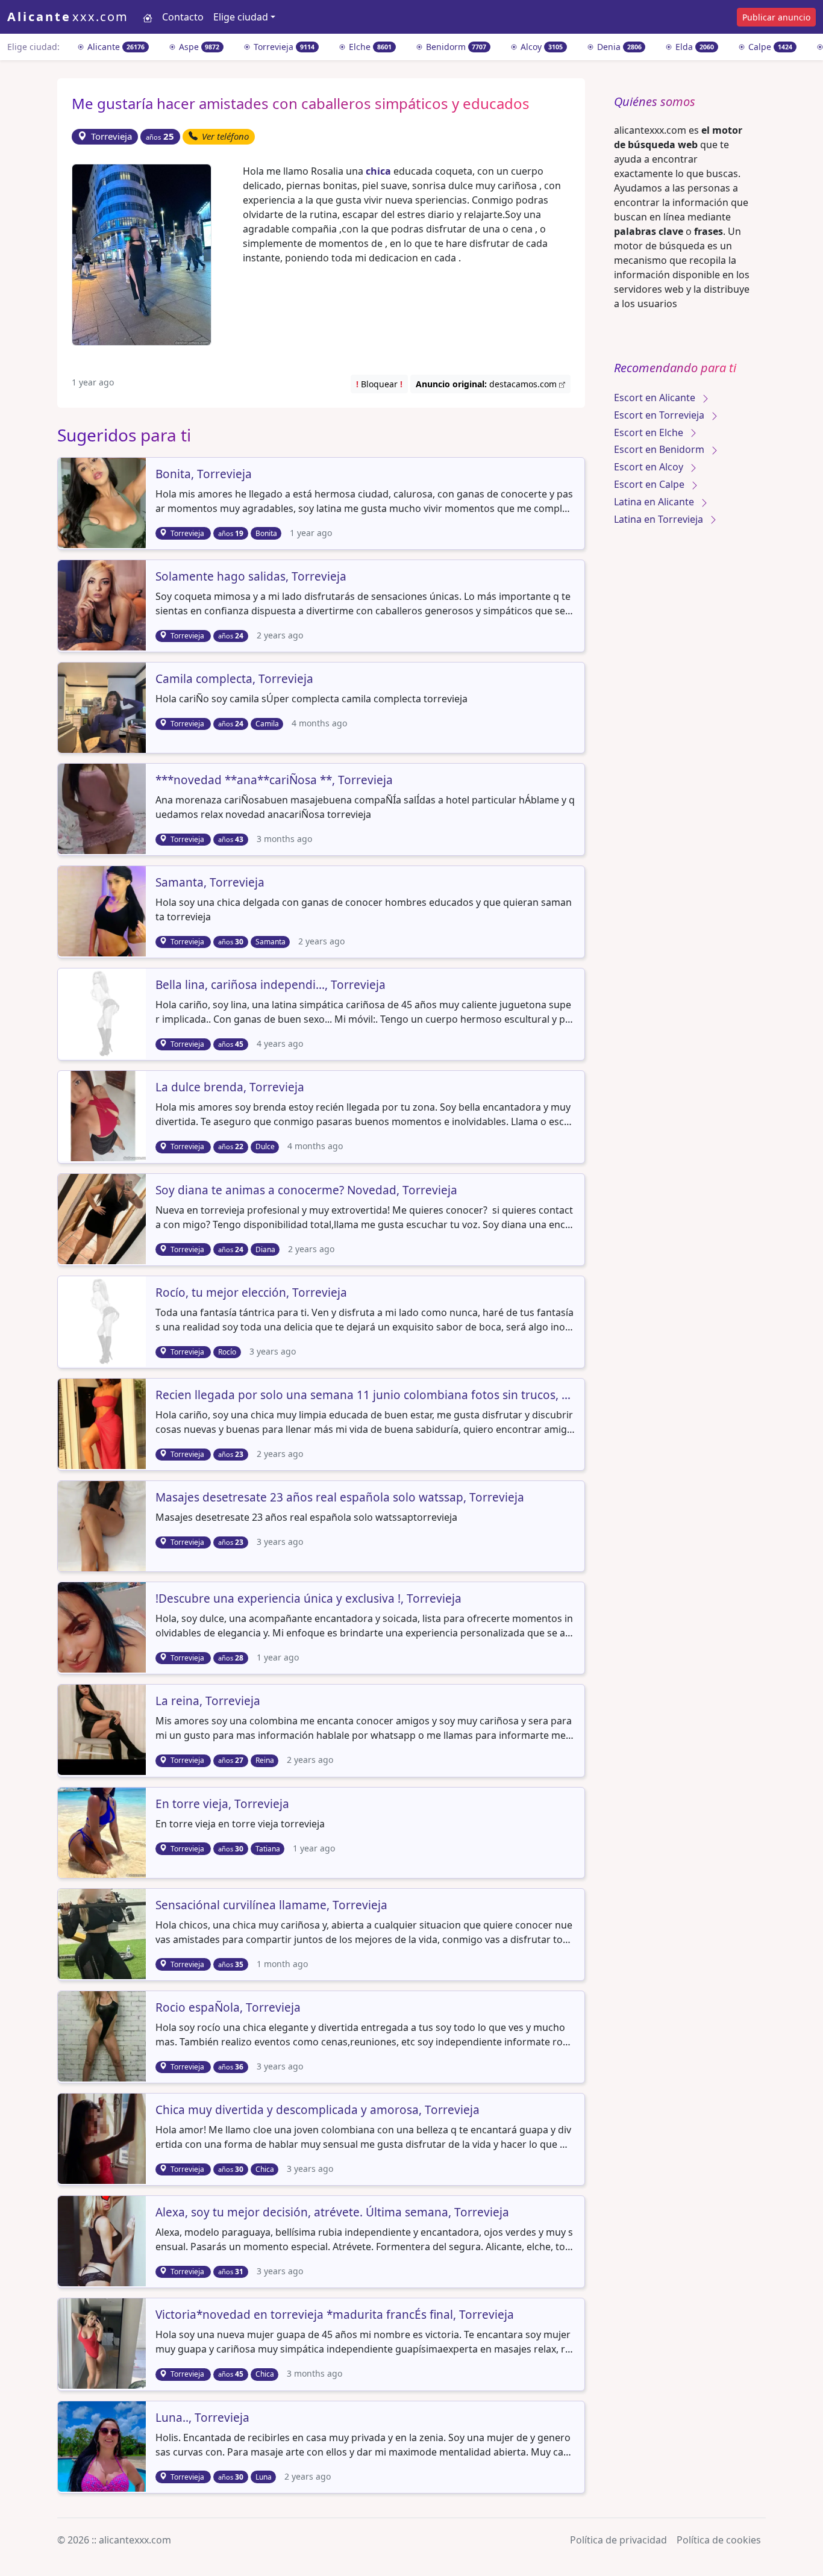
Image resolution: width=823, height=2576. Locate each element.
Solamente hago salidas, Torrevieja (251, 577)
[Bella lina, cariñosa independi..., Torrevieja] (103, 1013)
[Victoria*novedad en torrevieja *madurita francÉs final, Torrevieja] (103, 2343)
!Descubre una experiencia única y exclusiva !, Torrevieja (308, 1599)
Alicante (115, 47)
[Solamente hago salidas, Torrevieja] (103, 604)
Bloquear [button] (379, 384)
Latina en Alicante (655, 502)
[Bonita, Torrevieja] (103, 502)
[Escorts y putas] (148, 17)
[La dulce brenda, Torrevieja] (103, 1115)
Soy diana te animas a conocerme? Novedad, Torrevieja (306, 1191)
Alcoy (540, 47)
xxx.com (68, 17)
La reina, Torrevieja (208, 1701)
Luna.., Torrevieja (202, 2418)
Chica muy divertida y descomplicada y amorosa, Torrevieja (318, 2110)
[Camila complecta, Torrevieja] (103, 706)
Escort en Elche (650, 432)
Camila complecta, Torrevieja (234, 679)
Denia (618, 47)
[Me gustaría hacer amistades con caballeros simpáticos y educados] (142, 254)
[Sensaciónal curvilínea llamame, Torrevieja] (103, 1933)
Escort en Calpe (650, 484)
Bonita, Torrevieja (204, 475)
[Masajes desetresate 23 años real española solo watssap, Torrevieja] (103, 1525)
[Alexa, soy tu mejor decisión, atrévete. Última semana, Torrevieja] (103, 2240)
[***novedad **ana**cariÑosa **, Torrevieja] (103, 808)
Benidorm (455, 47)
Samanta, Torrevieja (210, 883)
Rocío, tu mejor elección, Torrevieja (251, 1293)
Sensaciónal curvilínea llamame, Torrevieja (271, 1906)
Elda (693, 47)
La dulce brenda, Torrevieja (230, 1088)
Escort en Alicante (656, 398)
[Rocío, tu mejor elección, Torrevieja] (103, 1320)
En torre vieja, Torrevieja (222, 1804)
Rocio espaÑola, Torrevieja (228, 2008)
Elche (369, 47)
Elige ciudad (241, 17)
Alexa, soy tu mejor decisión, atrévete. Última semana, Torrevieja (332, 2213)
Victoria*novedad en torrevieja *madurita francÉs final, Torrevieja (335, 2315)
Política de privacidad (618, 2540)
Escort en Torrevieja (660, 415)
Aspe (198, 47)
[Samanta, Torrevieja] (103, 910)
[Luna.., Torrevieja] (103, 2445)
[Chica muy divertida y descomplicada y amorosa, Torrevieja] (103, 2138)
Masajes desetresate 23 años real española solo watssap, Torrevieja (340, 1498)
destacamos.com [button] (487, 384)
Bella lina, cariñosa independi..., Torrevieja (271, 985)
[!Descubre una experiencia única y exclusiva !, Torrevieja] (103, 1626)
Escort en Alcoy (650, 467)
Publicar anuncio (776, 17)
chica (378, 171)
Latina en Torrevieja (660, 519)
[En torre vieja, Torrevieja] (103, 1832)
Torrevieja (283, 47)
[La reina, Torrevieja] (103, 1729)
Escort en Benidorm (660, 449)
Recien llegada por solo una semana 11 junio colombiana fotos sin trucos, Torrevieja (365, 1396)
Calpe (769, 47)
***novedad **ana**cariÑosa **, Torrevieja (274, 781)
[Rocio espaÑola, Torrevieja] (103, 2035)
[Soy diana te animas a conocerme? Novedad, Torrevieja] (103, 1218)
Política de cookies (719, 2540)
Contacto (183, 17)
